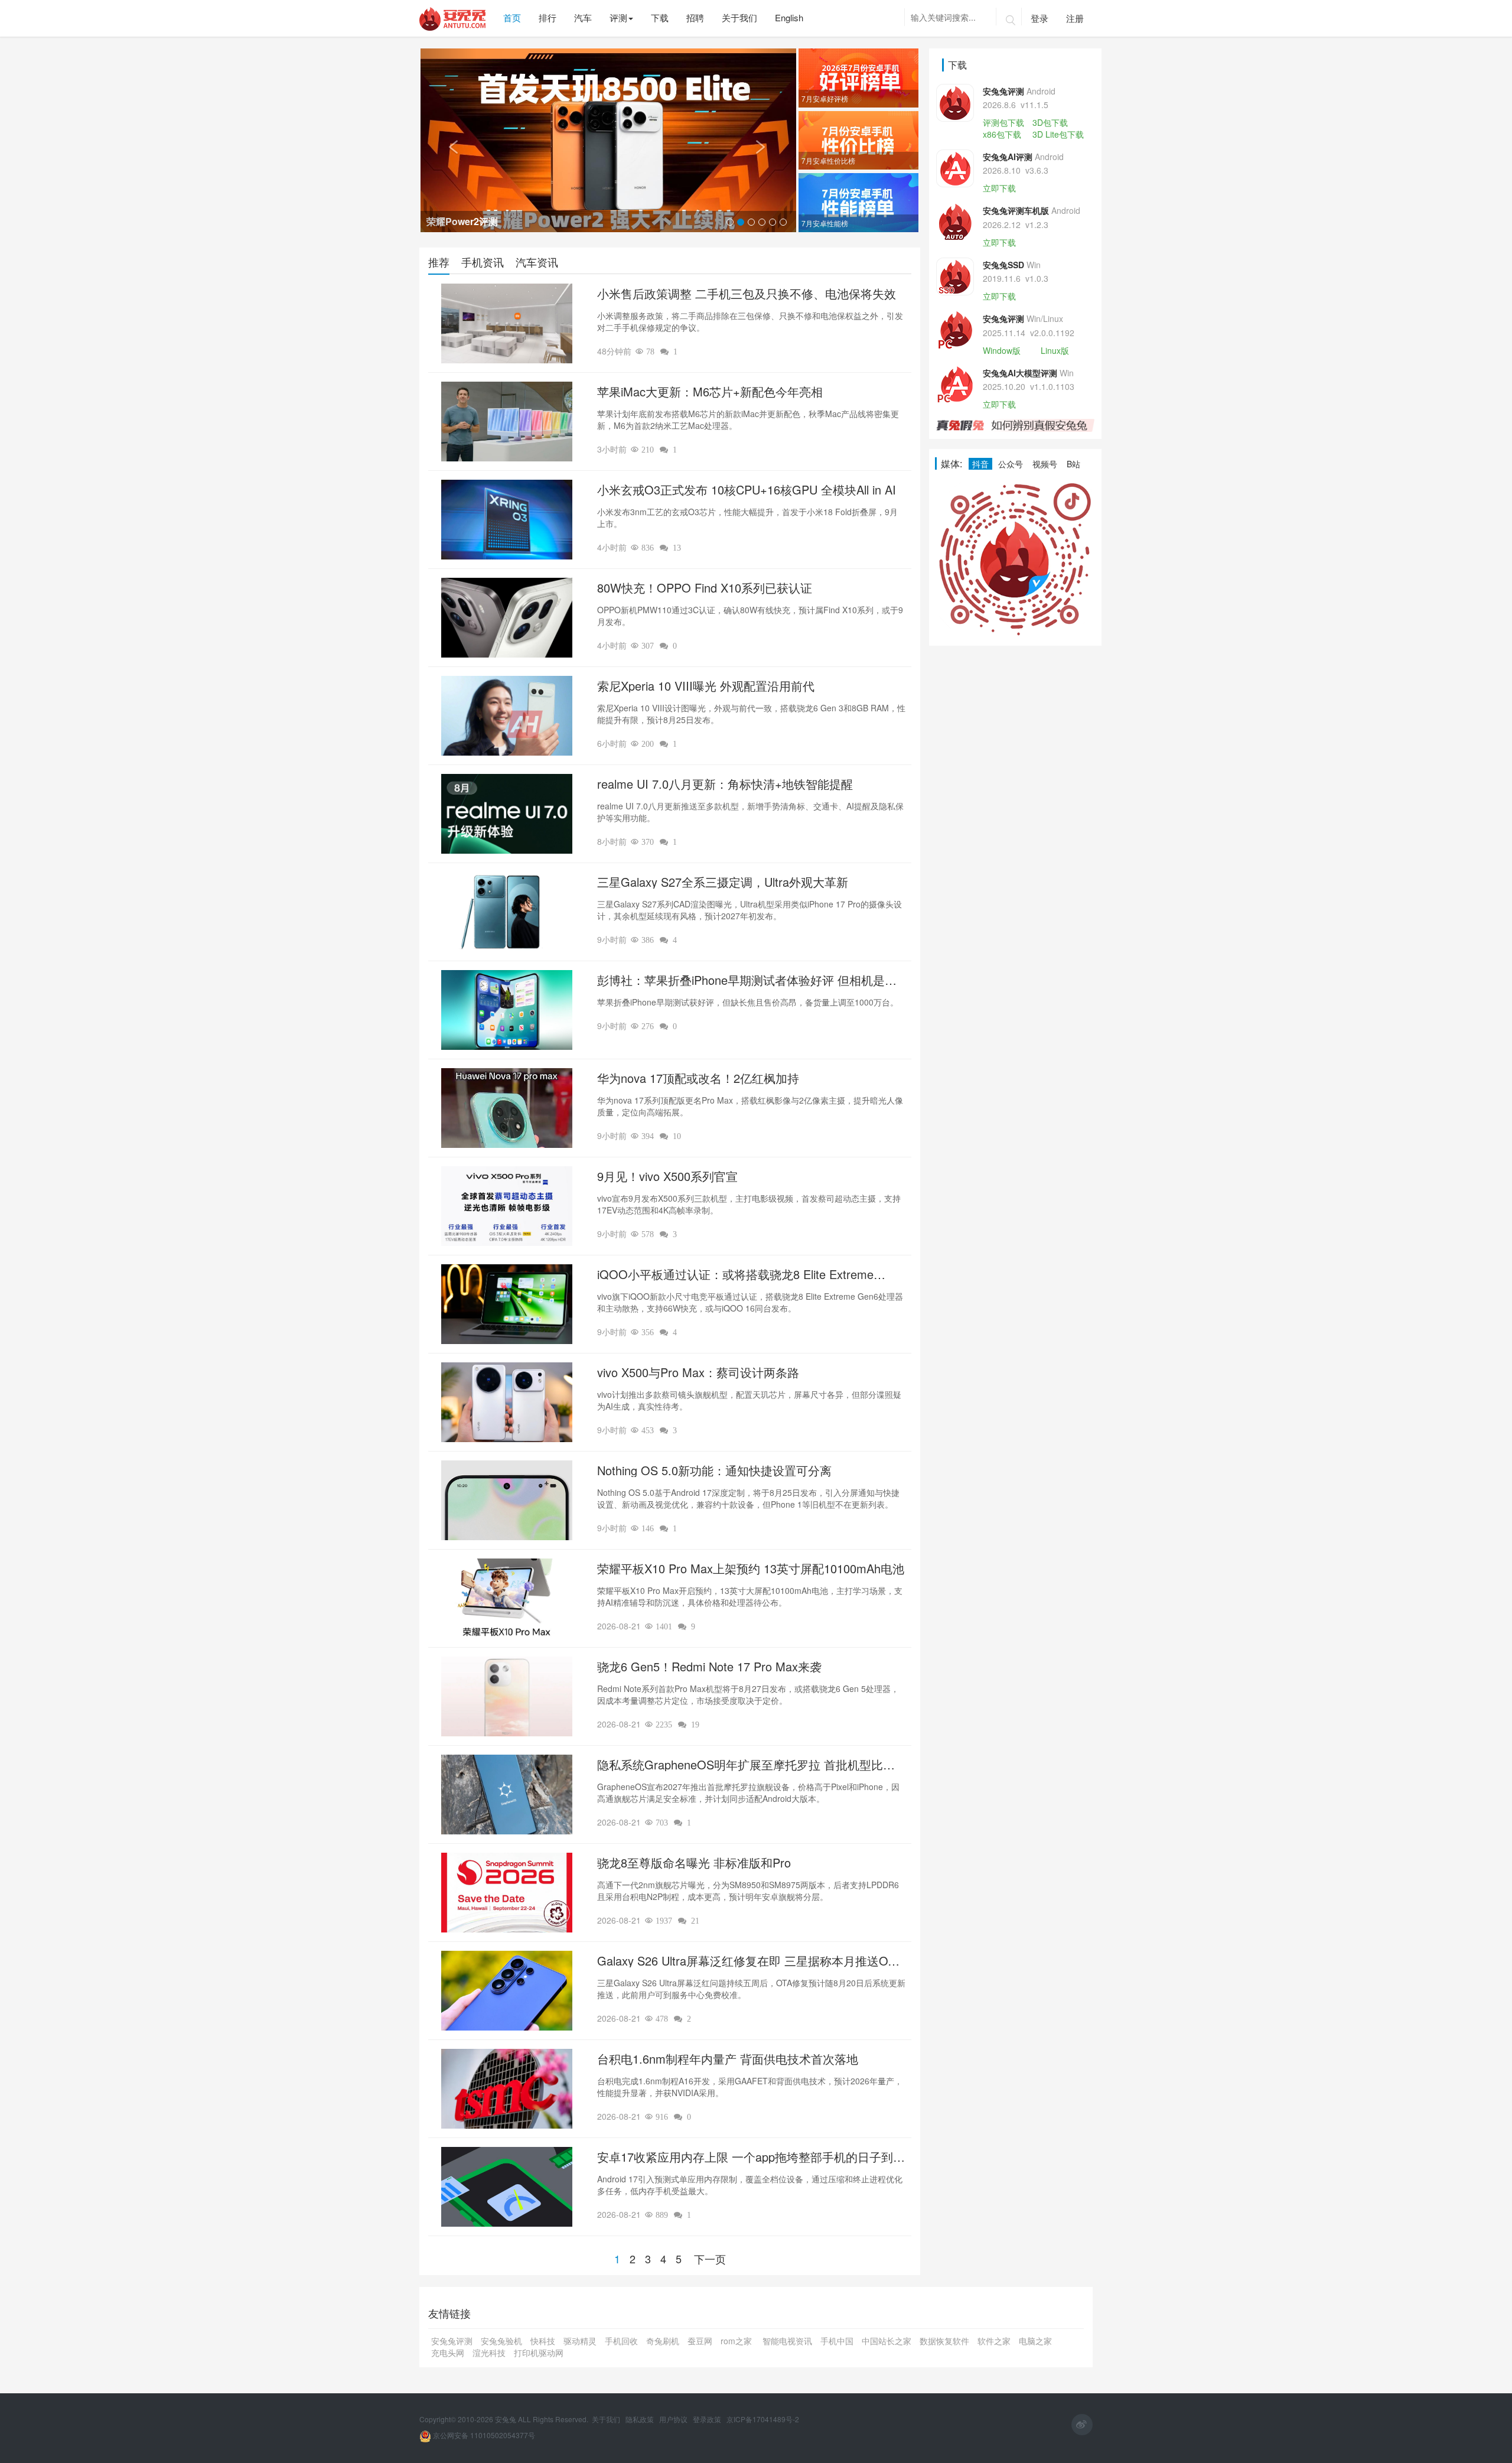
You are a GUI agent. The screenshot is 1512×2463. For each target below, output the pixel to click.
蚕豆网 (700, 2341)
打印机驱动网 (539, 2353)
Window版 (1002, 350)
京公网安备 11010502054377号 (483, 2435)
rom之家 (737, 2341)
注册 (1075, 18)
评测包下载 (1003, 122)
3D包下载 (1050, 122)
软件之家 (994, 2341)
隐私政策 (641, 2419)
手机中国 (837, 2341)
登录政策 (708, 2419)
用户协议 (674, 2419)
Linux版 (1055, 350)
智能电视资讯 (787, 2341)
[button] (449, 140)
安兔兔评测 (452, 2341)
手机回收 (621, 2341)
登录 (1039, 18)
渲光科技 (489, 2353)
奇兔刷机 (663, 2341)
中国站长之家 (887, 2341)
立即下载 (999, 188)
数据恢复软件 (944, 2341)
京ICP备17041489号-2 (763, 2419)
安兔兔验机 (501, 2341)
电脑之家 (1035, 2341)
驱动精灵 (580, 2341)
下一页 (710, 2259)
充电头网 (448, 2353)
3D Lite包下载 (1058, 134)
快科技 (543, 2341)
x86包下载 (1002, 134)
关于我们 (607, 2419)
